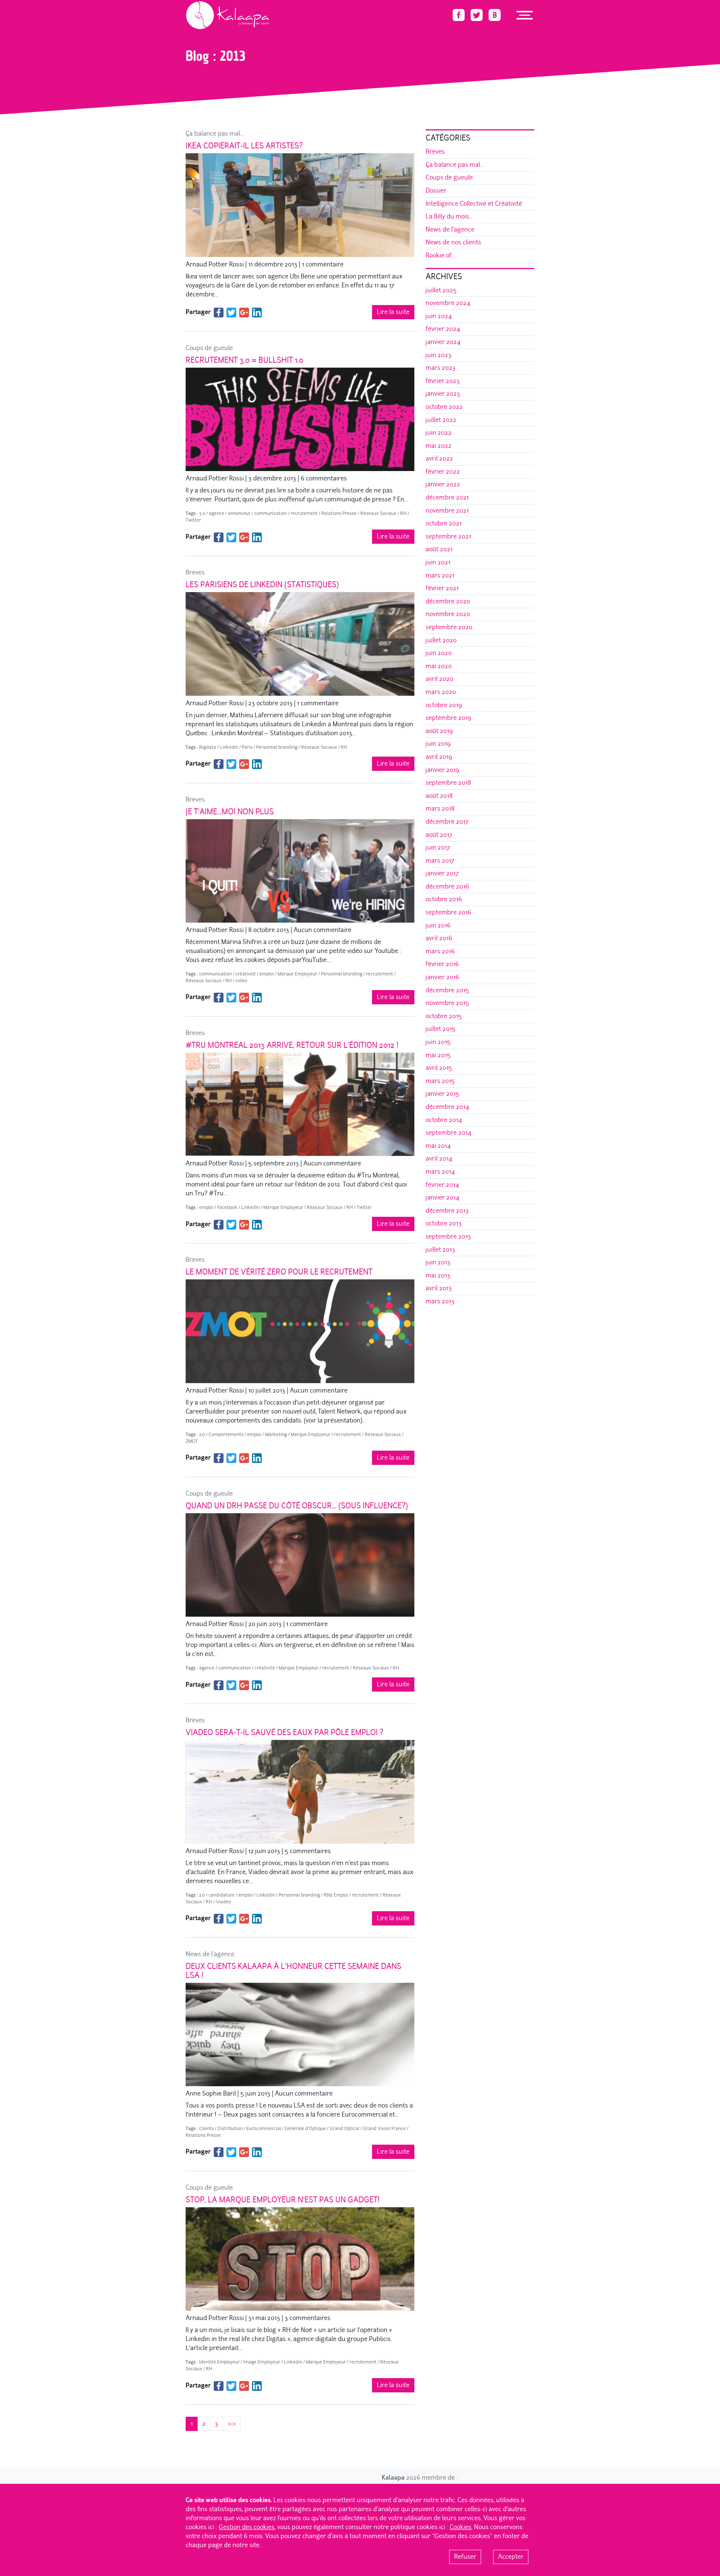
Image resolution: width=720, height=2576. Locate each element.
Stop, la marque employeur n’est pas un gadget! (283, 2200)
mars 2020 (441, 692)
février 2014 (442, 1185)
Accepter (511, 2557)
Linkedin (229, 747)
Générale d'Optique (305, 2129)
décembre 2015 (447, 990)
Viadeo (223, 1902)
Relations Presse (339, 513)
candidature (222, 1895)
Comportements (226, 1435)
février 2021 (442, 588)
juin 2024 (439, 316)
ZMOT (192, 1441)
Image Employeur (262, 2362)
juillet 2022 (441, 420)
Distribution (230, 2129)
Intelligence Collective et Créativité (474, 204)
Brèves (195, 572)
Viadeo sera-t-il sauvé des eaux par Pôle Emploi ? (284, 1732)
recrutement (304, 513)
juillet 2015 (441, 1029)
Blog (211, 32)
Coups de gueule (209, 348)
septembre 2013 (448, 1236)
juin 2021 (438, 562)
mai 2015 (438, 1055)
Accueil (193, 32)
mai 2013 (438, 1275)
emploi (267, 974)
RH (403, 513)
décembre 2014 (447, 1107)
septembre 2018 (448, 783)
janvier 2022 (443, 484)
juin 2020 (439, 653)
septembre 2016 (448, 912)
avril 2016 (439, 938)
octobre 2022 (444, 407)
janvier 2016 (442, 977)
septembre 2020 (449, 627)
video (241, 981)
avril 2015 (439, 1068)
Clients (206, 2129)
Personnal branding (277, 747)
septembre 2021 (448, 536)
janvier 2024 (443, 342)
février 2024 (443, 329)
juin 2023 (439, 355)
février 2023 (443, 381)
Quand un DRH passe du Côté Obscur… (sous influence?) (297, 1506)
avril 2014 (439, 1159)
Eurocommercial (264, 2129)
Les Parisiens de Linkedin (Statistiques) (262, 585)
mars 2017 (440, 861)
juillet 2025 (441, 290)
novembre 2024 (448, 303)
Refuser (465, 2557)
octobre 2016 (444, 899)
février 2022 (443, 472)
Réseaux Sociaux (378, 513)
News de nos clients (453, 242)
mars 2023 (441, 368)
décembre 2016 (447, 886)
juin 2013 (438, 1262)
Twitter (193, 520)
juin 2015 (438, 1042)
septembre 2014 (448, 1133)
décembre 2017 (447, 822)
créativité (246, 974)
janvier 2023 (443, 394)
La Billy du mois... (449, 216)
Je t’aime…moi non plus (230, 812)
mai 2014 (438, 1146)
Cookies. (461, 2527)
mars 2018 (440, 809)
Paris (247, 747)
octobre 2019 (444, 705)
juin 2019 (438, 744)
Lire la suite (393, 312)
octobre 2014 (444, 1120)
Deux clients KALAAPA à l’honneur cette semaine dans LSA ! (293, 1971)
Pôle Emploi (336, 1895)
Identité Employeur (219, 2362)
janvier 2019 (442, 770)
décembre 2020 (448, 601)
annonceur (239, 513)
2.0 (202, 1435)
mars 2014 (440, 1172)
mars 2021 (440, 575)
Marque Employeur (297, 974)
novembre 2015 (447, 1003)
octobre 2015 (444, 1016)
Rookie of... (440, 255)
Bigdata (208, 747)
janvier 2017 (442, 873)
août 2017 (439, 835)
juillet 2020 (441, 640)
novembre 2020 (448, 614)
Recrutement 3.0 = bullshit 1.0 (244, 360)
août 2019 (439, 731)
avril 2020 (439, 679)
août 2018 (439, 796)
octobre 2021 (444, 523)
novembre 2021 (447, 511)
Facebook (227, 1207)
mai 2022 (439, 446)
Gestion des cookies (247, 2527)
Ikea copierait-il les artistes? (244, 146)
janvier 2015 (442, 1094)
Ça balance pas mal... (214, 134)
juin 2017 (438, 847)
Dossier (436, 191)
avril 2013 (439, 1288)
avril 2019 (439, 757)
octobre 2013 (444, 1223)
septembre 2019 (448, 718)
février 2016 (442, 964)
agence (217, 513)
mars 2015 (440, 1081)
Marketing (276, 1435)
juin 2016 (438, 925)
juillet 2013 (440, 1250)
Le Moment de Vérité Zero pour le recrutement (279, 1272)
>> (232, 2424)
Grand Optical (344, 2129)
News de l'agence (210, 1954)
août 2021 (439, 549)
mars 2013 (440, 1301)
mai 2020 (439, 666)
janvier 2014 (442, 1197)
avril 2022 (439, 459)
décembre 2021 (447, 497)
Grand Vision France (384, 2129)
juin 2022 (439, 433)
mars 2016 (440, 951)
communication (271, 513)
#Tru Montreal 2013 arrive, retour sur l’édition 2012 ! (292, 1045)
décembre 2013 (447, 1211)
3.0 (202, 513)
